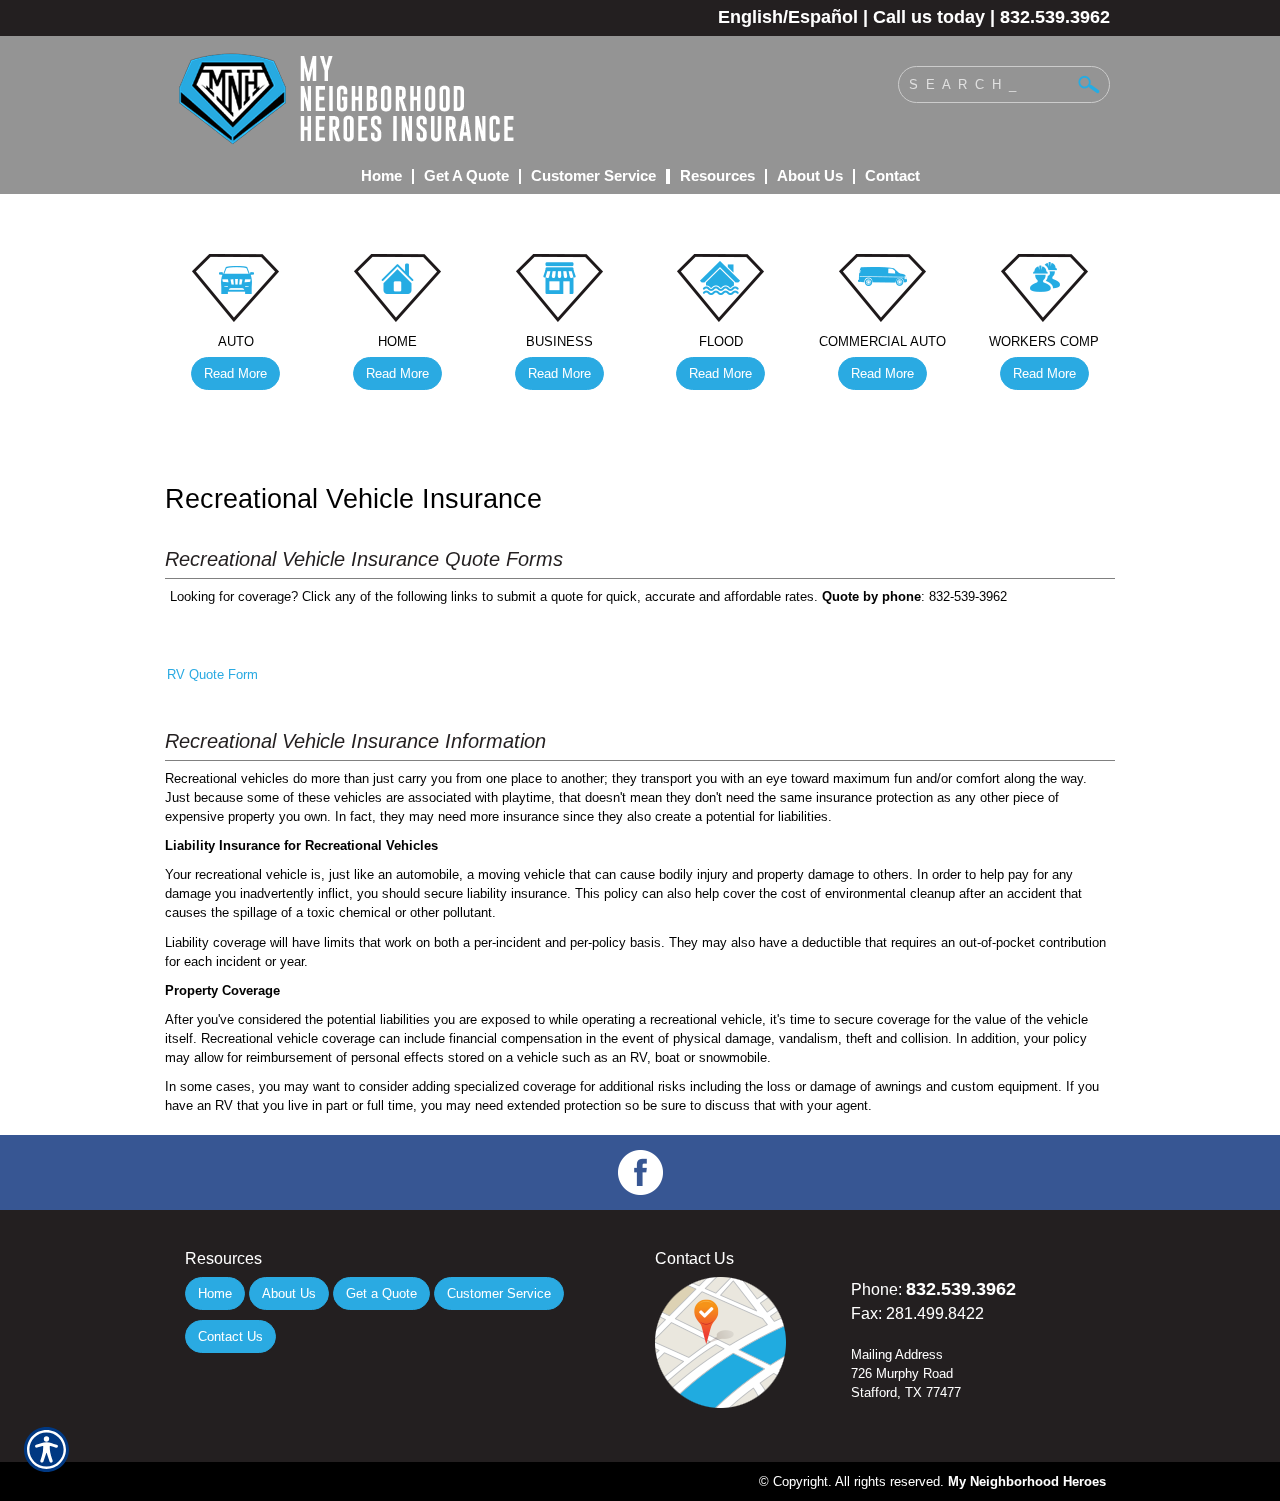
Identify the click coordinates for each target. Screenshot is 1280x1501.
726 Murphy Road (902, 1373)
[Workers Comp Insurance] (1044, 293)
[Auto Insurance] (236, 293)
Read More (235, 373)
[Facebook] (640, 1172)
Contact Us (230, 1336)
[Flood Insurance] (721, 293)
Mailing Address (897, 1354)
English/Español (788, 17)
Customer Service (499, 1293)
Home (215, 1293)
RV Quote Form (212, 674)
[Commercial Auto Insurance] (883, 293)
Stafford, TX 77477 (906, 1392)
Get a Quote (381, 1293)
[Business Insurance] (559, 293)
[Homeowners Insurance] (398, 293)
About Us (289, 1293)
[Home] (438, 97)
